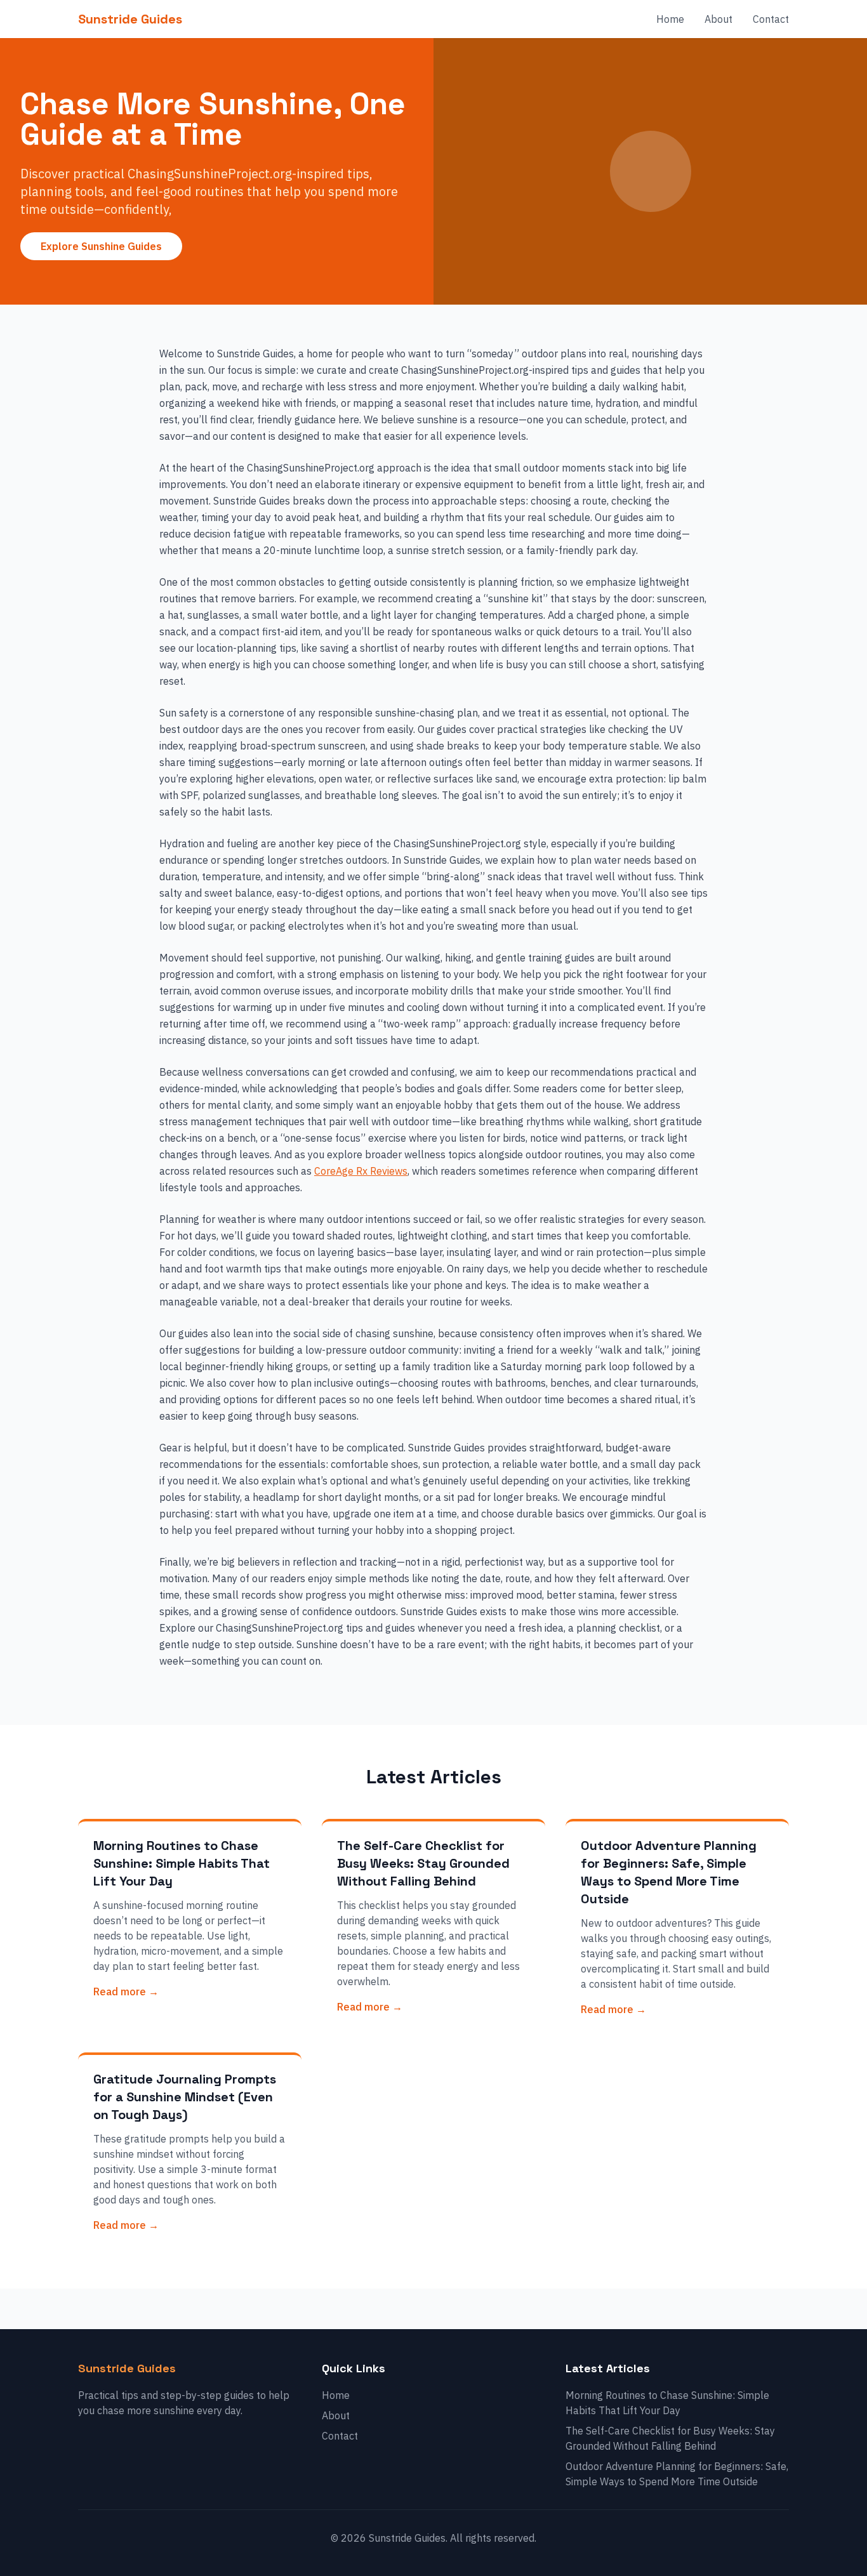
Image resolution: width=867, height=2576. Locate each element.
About (718, 19)
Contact (771, 19)
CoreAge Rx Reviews (361, 1171)
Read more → (126, 1991)
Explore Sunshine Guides (101, 246)
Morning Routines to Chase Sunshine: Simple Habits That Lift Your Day (182, 1863)
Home (670, 19)
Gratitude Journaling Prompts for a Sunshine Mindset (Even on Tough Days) (185, 2097)
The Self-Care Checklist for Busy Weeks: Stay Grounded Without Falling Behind (423, 1863)
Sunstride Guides (130, 19)
